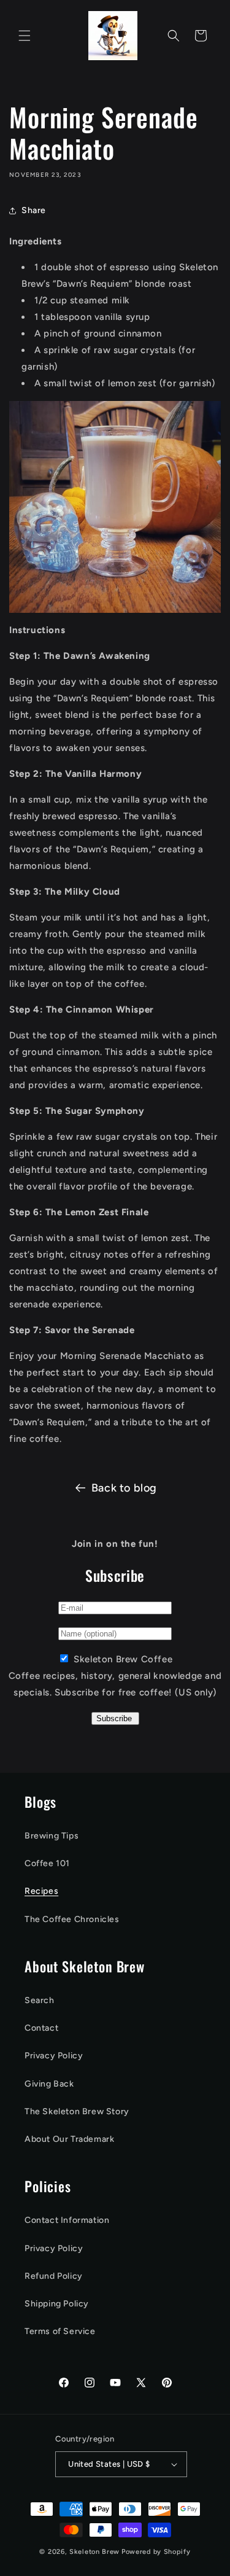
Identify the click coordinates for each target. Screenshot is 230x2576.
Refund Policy (54, 2276)
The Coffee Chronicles (72, 1919)
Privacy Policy (54, 2056)
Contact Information (67, 2220)
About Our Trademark (69, 2139)
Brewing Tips (52, 1836)
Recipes (41, 1891)
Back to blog (124, 1488)
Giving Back (49, 2084)
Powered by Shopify (156, 2552)
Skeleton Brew (94, 2552)
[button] (25, 36)
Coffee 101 (47, 1863)
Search (40, 2000)
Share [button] (34, 210)
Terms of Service (60, 2331)
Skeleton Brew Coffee (123, 1659)
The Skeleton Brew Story (77, 2111)
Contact (41, 2028)
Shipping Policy (57, 2304)
